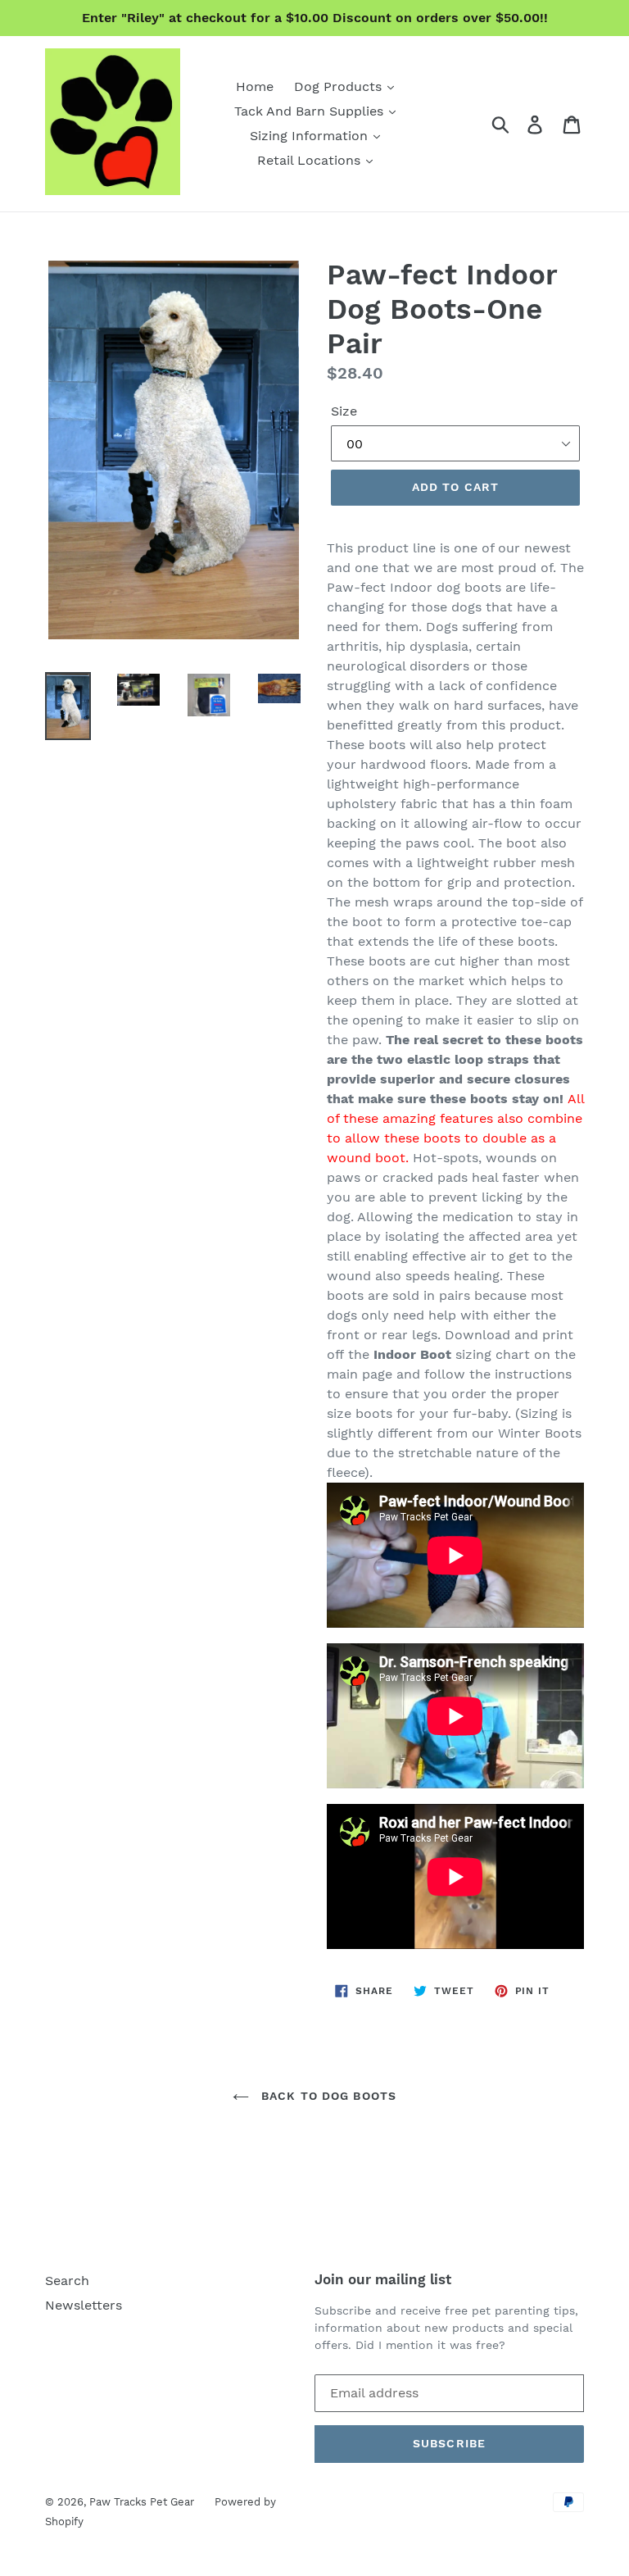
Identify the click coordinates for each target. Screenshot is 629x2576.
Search (67, 2281)
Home (255, 86)
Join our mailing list (383, 2279)
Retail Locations (311, 160)
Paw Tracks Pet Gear (142, 2502)
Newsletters (84, 2305)
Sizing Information (311, 136)
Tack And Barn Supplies (311, 111)
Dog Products (340, 86)
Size (344, 411)
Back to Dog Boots (327, 2096)
